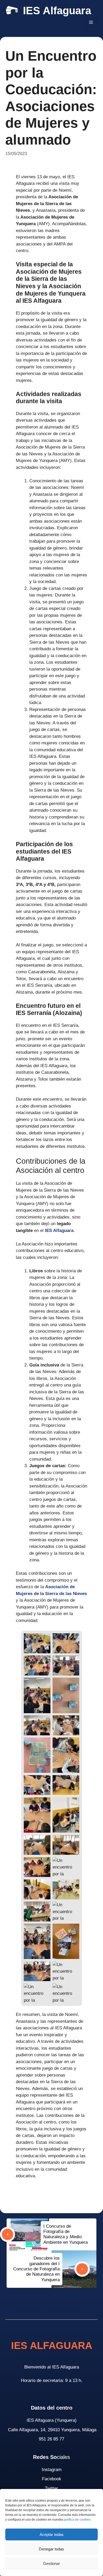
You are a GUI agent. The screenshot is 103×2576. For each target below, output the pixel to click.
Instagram (52, 2470)
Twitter (51, 2488)
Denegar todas (51, 2549)
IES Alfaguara (57, 11)
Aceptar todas (52, 2534)
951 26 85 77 (51, 2439)
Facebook (52, 2479)
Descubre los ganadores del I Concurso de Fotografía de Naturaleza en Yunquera (36, 2269)
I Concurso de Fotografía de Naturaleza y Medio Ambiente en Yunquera (65, 2234)
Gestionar (51, 2563)
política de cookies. (78, 2520)
